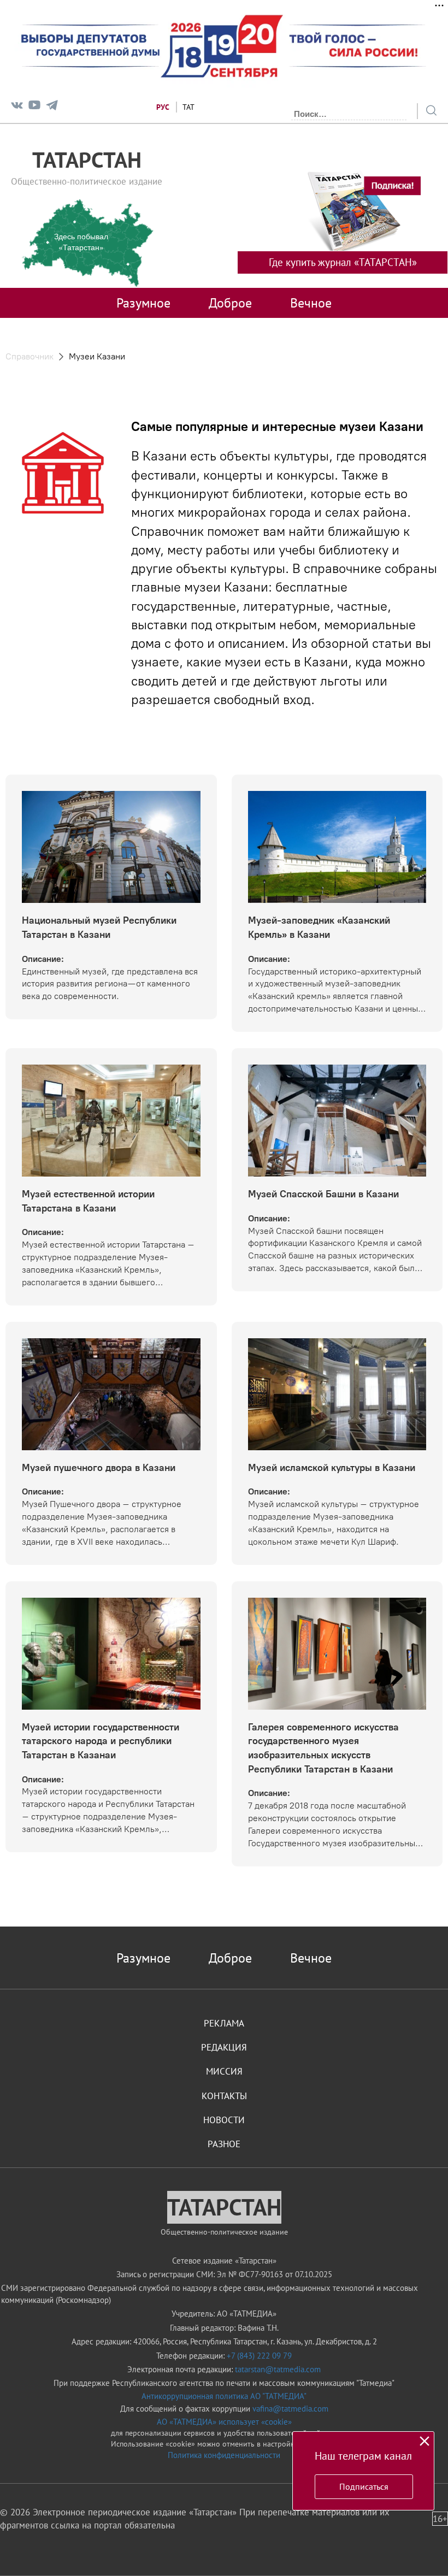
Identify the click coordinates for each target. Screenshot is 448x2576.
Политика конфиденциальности (224, 2455)
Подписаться (364, 2486)
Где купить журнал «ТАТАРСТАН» (343, 262)
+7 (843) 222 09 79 (259, 2356)
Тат (188, 107)
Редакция (224, 2047)
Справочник (30, 356)
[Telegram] (52, 107)
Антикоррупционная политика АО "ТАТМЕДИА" (224, 2396)
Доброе (230, 303)
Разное (224, 2144)
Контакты (224, 2096)
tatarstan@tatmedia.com (278, 2369)
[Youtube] (34, 107)
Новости (224, 2120)
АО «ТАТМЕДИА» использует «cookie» (224, 2422)
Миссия (224, 2071)
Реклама (224, 2023)
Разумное (143, 303)
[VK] (17, 107)
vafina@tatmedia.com (290, 2409)
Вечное (311, 303)
